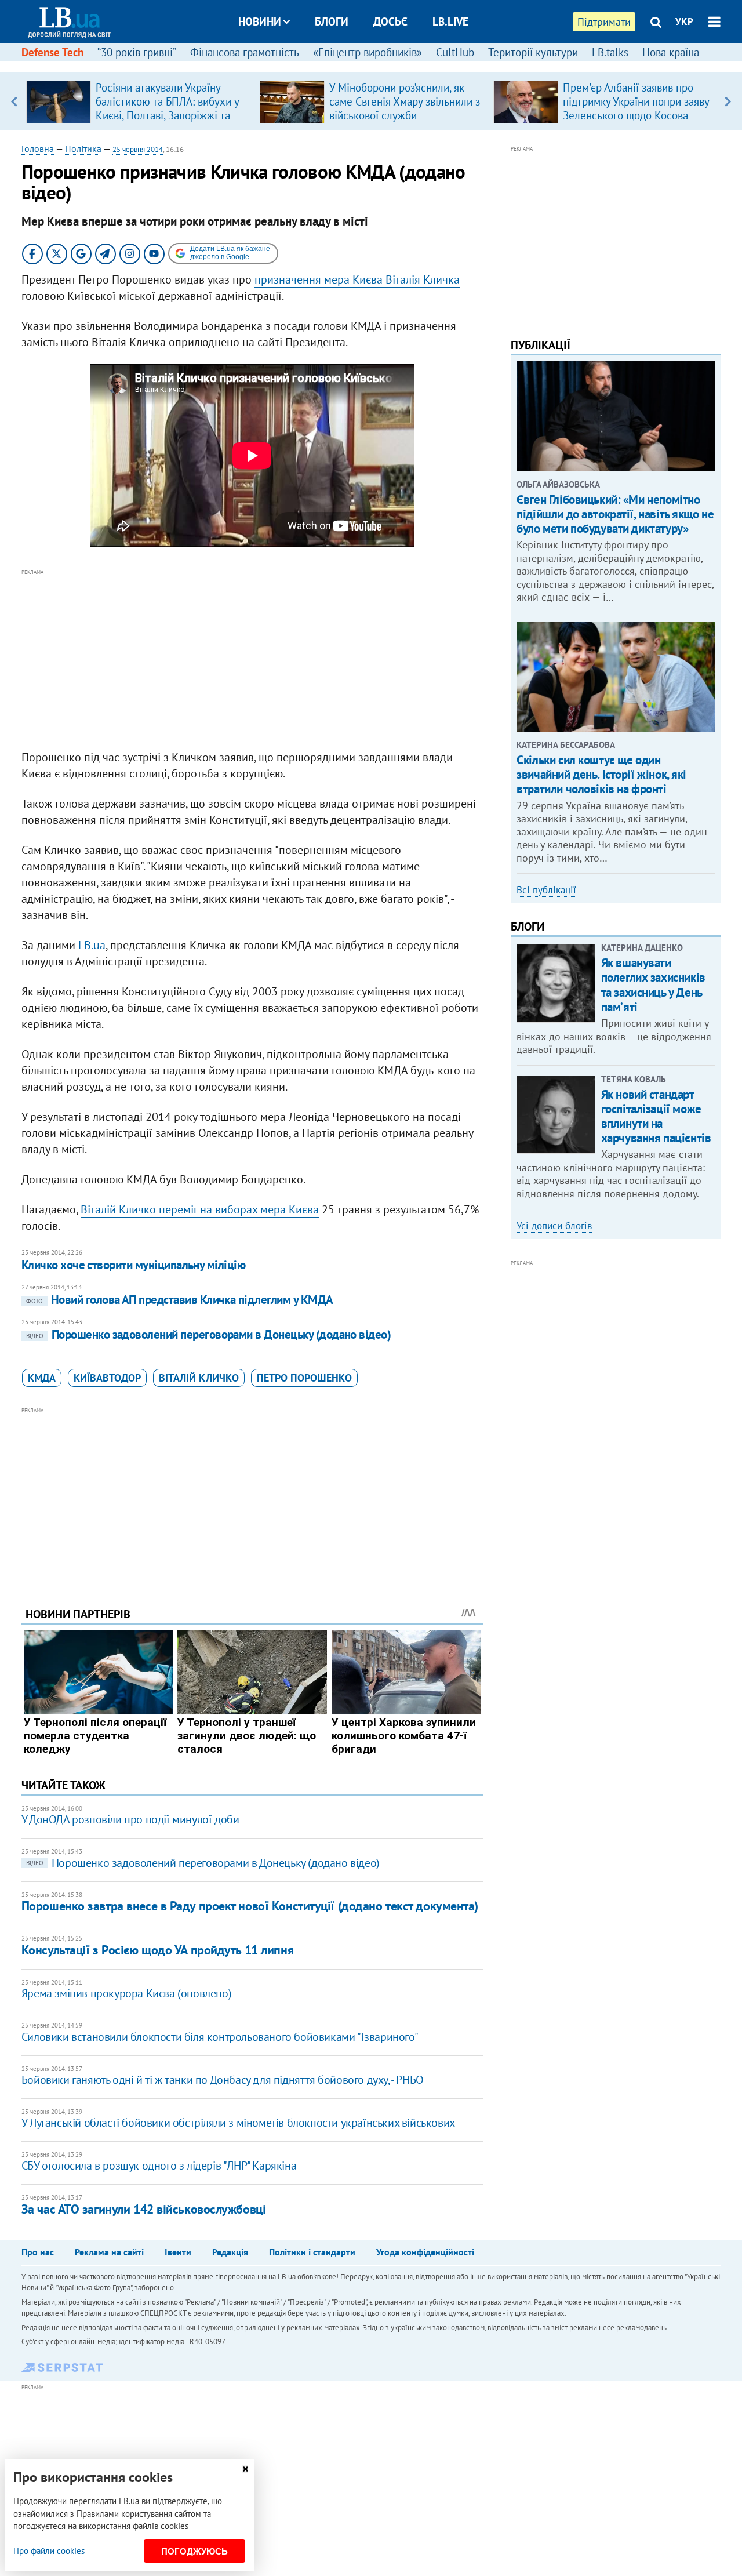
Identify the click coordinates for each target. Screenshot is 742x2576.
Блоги (332, 21)
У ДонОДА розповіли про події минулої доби (130, 1819)
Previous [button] (14, 101)
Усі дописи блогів (554, 1226)
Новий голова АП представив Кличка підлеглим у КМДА (180, 1300)
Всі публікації (546, 890)
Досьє (390, 21)
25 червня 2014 (138, 149)
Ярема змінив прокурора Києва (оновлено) (126, 1993)
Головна (38, 148)
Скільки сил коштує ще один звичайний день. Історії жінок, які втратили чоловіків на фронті (601, 774)
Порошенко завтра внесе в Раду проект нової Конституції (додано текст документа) (250, 1906)
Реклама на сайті (109, 2252)
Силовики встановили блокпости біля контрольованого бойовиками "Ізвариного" (220, 2037)
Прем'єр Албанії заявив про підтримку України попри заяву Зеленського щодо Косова (636, 101)
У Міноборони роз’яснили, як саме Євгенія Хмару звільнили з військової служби (405, 101)
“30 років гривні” (137, 52)
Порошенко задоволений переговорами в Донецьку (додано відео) (209, 1334)
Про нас (38, 2252)
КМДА (42, 1378)
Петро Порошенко (304, 1378)
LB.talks (610, 52)
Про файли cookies (49, 2551)
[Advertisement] (252, 660)
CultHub (455, 52)
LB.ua (92, 945)
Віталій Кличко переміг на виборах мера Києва (200, 1209)
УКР (684, 21)
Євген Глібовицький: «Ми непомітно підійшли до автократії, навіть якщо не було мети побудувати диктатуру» (615, 514)
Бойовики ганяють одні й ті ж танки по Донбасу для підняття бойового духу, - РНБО (223, 2080)
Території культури (533, 52)
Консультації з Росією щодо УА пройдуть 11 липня (157, 1950)
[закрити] (245, 2469)
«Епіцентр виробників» (368, 52)
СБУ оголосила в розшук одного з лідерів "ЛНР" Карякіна (159, 2166)
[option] (138, 101)
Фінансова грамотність (245, 52)
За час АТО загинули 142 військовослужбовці (144, 2209)
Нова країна (671, 52)
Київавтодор (107, 1378)
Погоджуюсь (194, 2551)
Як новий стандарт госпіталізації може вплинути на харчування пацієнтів (656, 1116)
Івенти (178, 2252)
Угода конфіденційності (425, 2252)
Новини (260, 21)
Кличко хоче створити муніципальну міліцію (133, 1265)
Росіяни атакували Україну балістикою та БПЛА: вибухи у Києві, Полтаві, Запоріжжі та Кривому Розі (167, 108)
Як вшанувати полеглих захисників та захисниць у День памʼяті (653, 985)
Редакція (230, 2252)
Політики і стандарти (312, 2252)
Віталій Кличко (199, 1378)
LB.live (450, 21)
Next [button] (728, 101)
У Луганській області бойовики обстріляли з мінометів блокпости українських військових (238, 2123)
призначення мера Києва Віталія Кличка (357, 279)
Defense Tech (52, 52)
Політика (83, 148)
